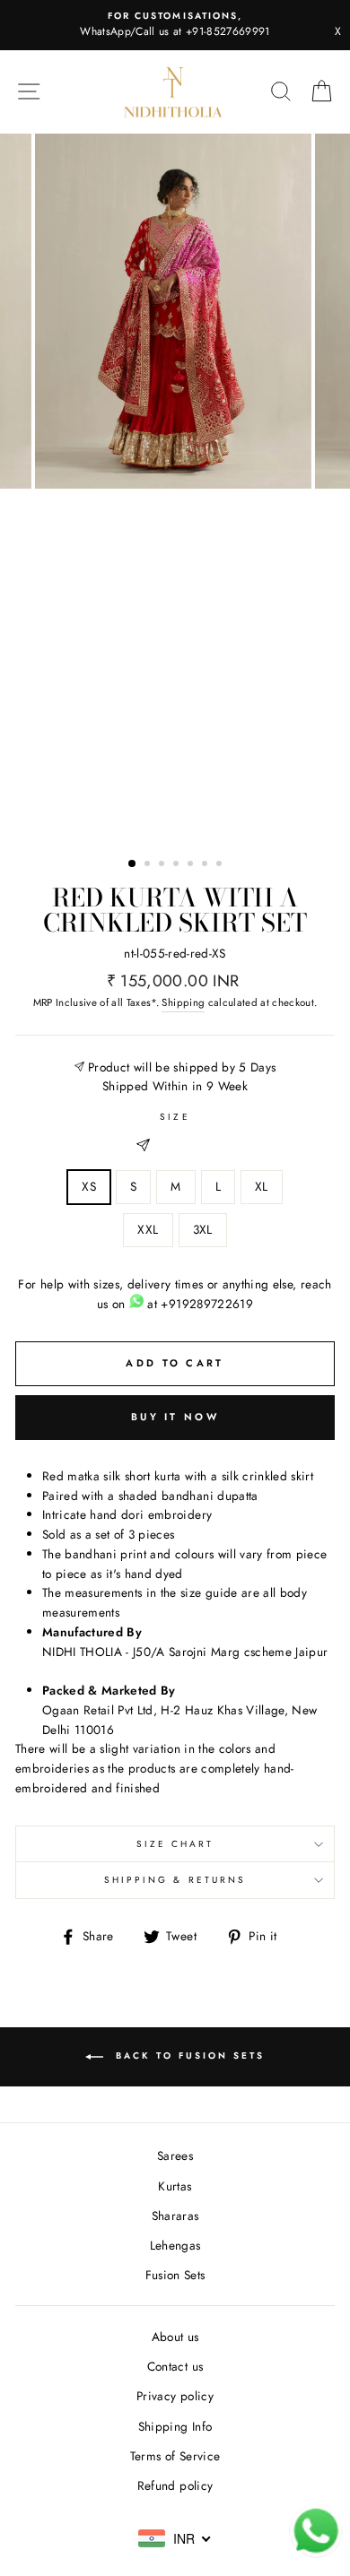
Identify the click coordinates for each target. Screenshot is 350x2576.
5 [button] (192, 865)
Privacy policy (175, 2396)
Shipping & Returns (175, 1880)
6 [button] (206, 865)
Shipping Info (175, 2426)
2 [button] (149, 865)
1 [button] (133, 864)
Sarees (175, 2155)
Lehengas (175, 2245)
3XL (203, 1229)
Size (175, 1117)
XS (89, 1186)
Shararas (175, 2216)
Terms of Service (175, 2456)
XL (262, 1186)
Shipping (183, 1002)
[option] (175, 25)
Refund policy (175, 2485)
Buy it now (175, 1417)
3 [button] (163, 865)
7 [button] (221, 865)
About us (175, 2337)
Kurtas (175, 2186)
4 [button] (178, 865)
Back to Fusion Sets (188, 2056)
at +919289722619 (198, 1304)
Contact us (175, 2366)
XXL (148, 1229)
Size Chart (175, 1844)
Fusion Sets (175, 2275)
